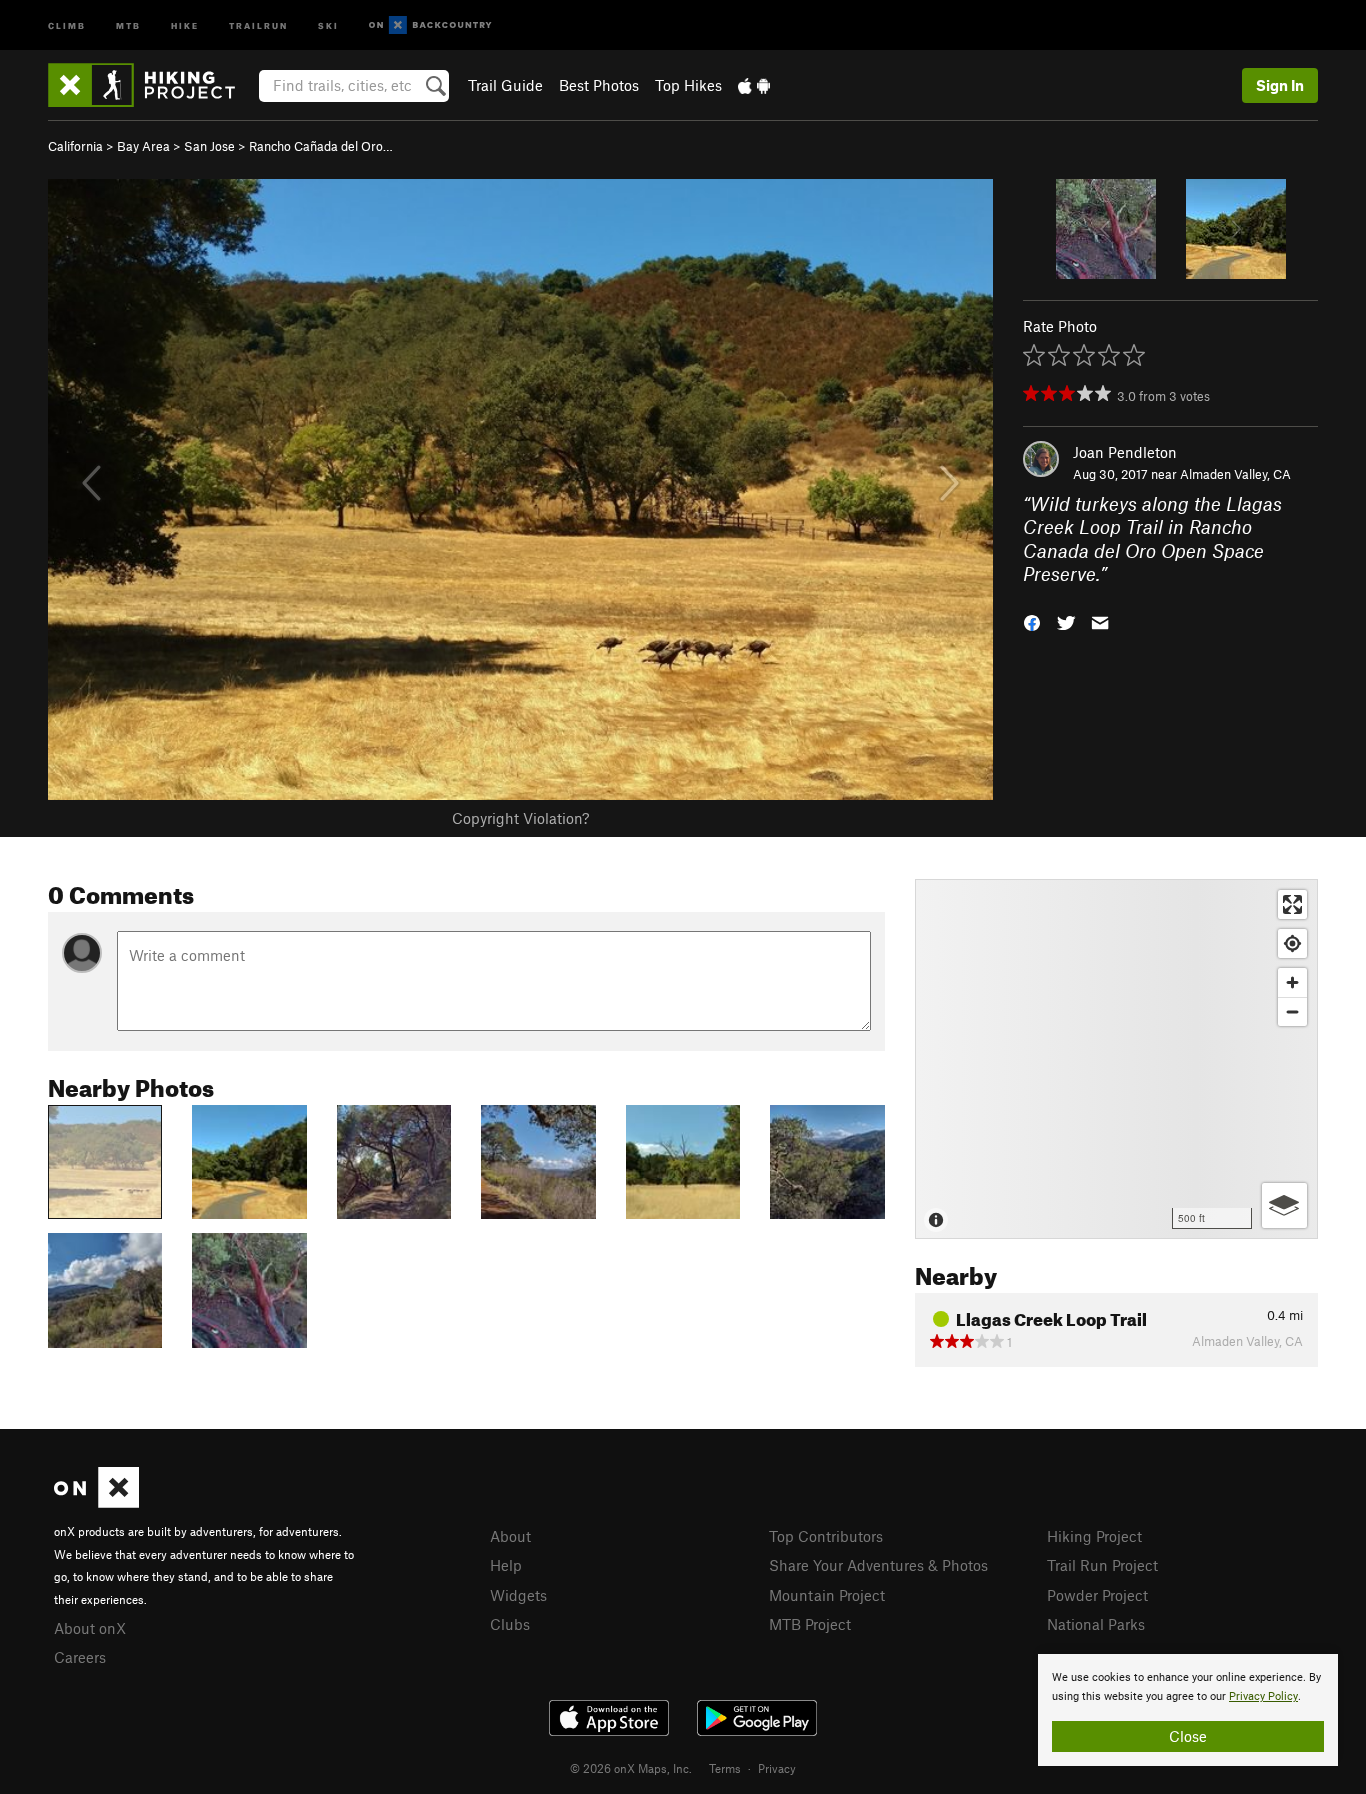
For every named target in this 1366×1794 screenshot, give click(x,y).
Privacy (777, 1768)
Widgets (518, 1595)
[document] (1188, 1710)
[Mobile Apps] (754, 85)
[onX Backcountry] (430, 25)
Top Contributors (826, 1536)
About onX (90, 1628)
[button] (1032, 620)
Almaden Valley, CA (1235, 474)
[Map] (1116, 1059)
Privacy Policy (1263, 1696)
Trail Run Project (1102, 1565)
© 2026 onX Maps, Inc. (631, 1768)
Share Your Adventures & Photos (878, 1565)
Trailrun (258, 24)
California (75, 146)
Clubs (510, 1624)
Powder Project (1097, 1595)
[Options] (1284, 1205)
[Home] (151, 85)
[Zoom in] (1292, 982)
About (510, 1536)
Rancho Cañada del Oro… (321, 146)
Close (1188, 1736)
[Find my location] (1292, 943)
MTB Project (810, 1624)
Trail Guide (505, 85)
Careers (80, 1657)
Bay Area (143, 146)
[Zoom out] (1292, 1011)
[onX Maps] (96, 1502)
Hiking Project (1094, 1536)
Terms (725, 1768)
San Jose (209, 146)
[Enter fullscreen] (1292, 904)
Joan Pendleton (1125, 452)
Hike (185, 24)
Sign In (1280, 85)
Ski (328, 24)
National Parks (1096, 1624)
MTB (128, 24)
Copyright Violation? (520, 818)
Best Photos (599, 85)
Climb (67, 24)
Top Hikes (688, 85)
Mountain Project (827, 1595)
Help (506, 1565)
